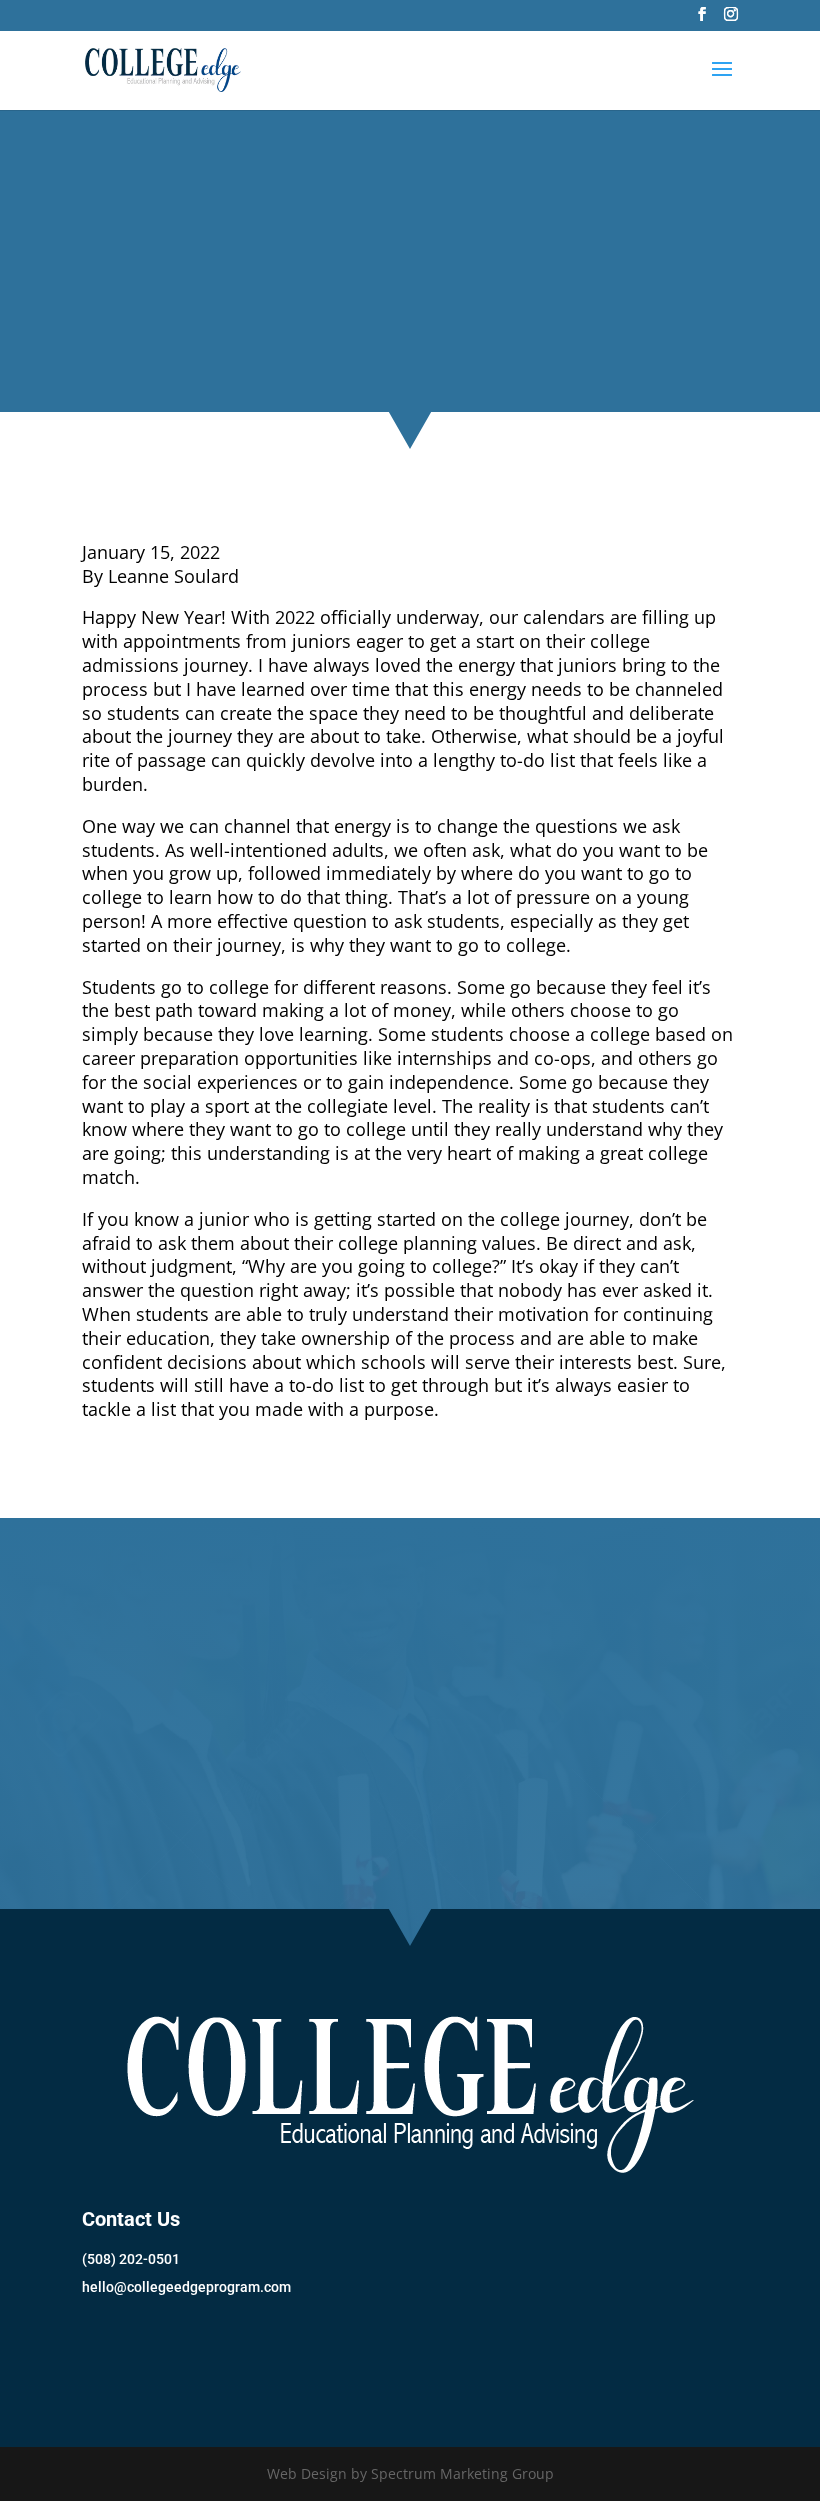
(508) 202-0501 (131, 2259)
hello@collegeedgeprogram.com (186, 2287)
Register (410, 1811)
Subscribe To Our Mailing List (230, 2353)
